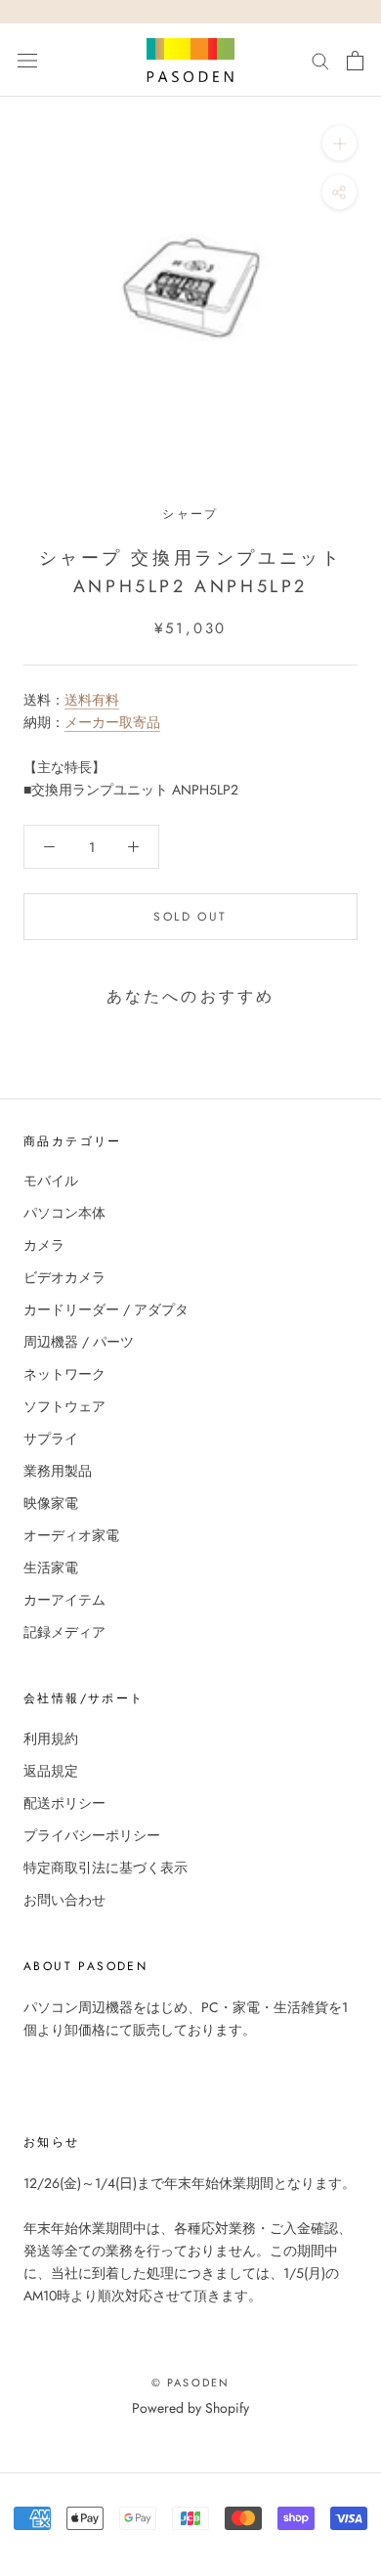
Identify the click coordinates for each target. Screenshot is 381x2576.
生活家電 (51, 1567)
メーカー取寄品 (112, 722)
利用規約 (51, 1739)
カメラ (44, 1245)
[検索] (320, 60)
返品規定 (51, 1771)
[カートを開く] (355, 61)
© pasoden (191, 2383)
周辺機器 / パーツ (79, 1342)
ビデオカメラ (64, 1277)
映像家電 (51, 1503)
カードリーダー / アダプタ (106, 1309)
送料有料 (92, 700)
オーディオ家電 (71, 1535)
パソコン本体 (64, 1213)
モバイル (51, 1181)
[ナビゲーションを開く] (27, 61)
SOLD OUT (190, 917)
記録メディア (64, 1632)
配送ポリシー (64, 1803)
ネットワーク (64, 1374)
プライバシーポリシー (92, 1835)
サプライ (51, 1438)
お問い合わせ (64, 1900)
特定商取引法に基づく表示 (106, 1868)
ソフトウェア (64, 1406)
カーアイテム (64, 1600)
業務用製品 (58, 1471)
